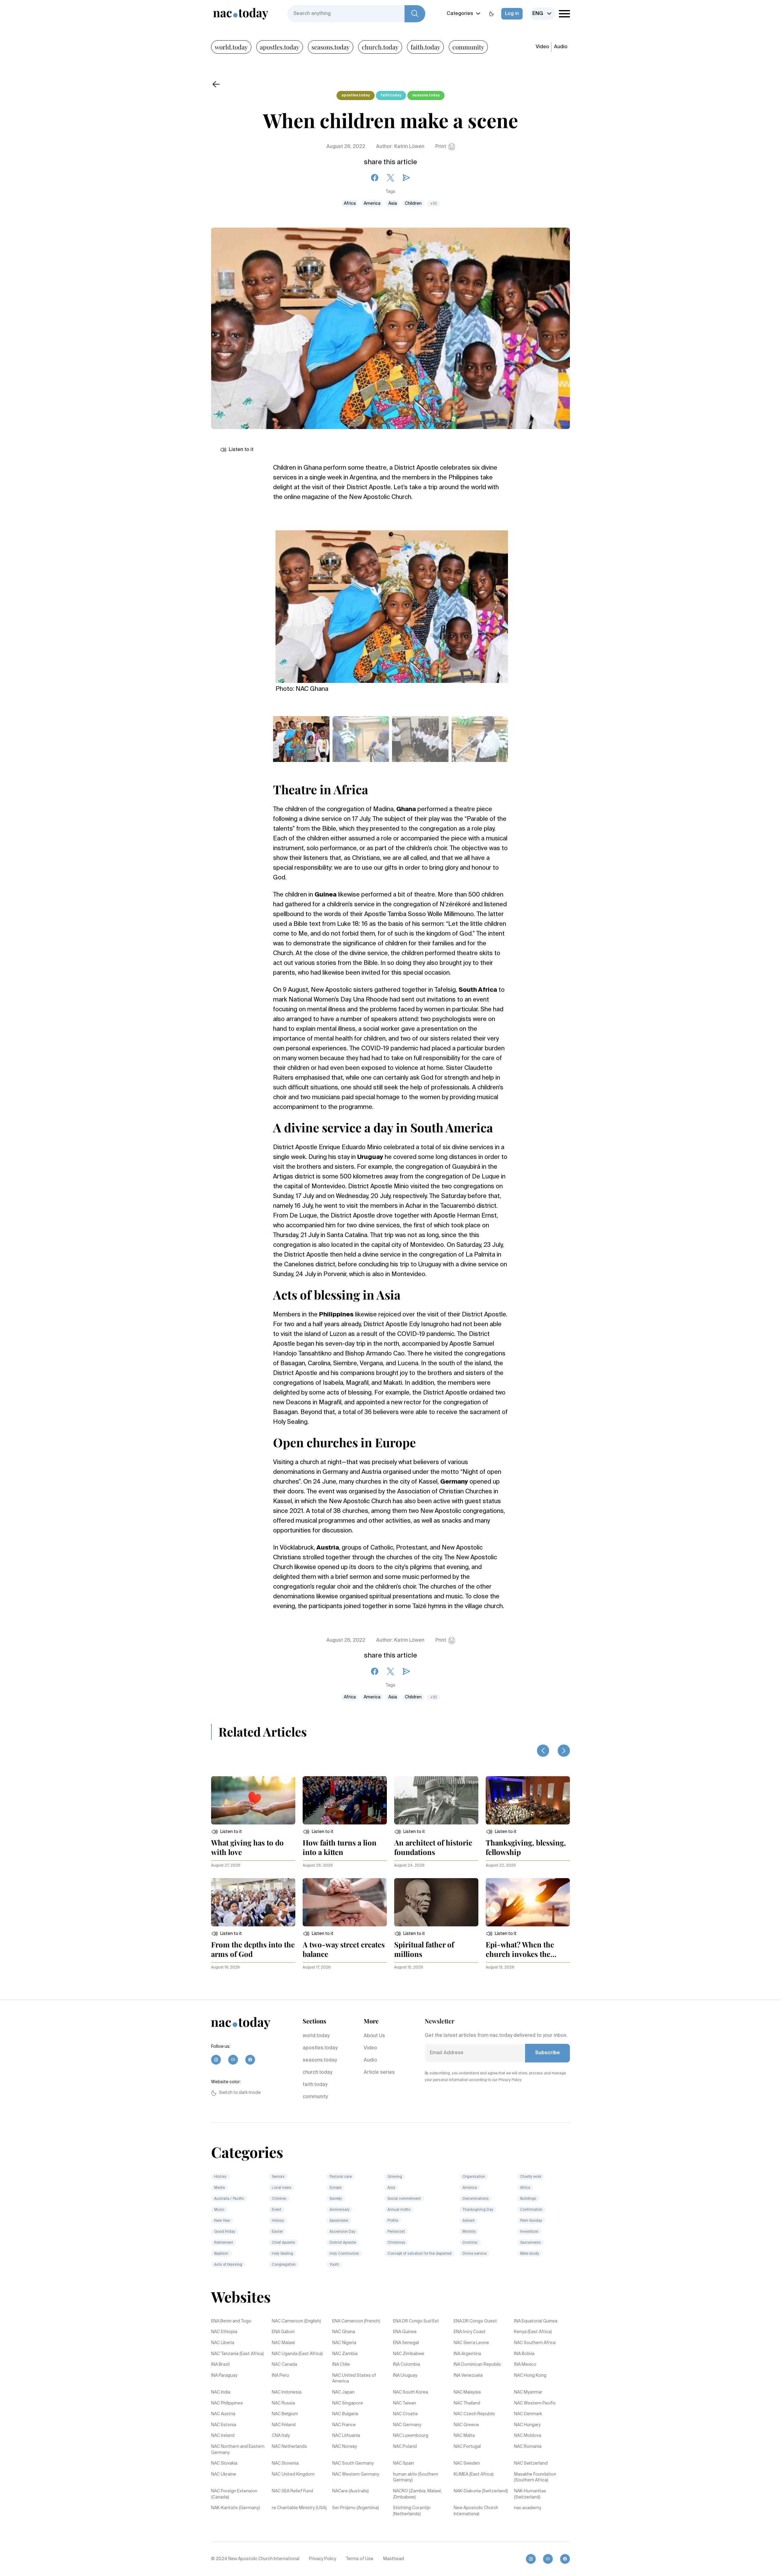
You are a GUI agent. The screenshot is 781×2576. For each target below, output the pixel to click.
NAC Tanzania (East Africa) (238, 2354)
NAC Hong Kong (530, 2376)
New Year (222, 2221)
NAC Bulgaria (345, 2414)
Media (220, 2188)
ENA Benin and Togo (231, 2321)
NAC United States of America (354, 2379)
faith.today (425, 47)
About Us (374, 2036)
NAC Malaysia (467, 2392)
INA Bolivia (524, 2354)
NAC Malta (464, 2436)
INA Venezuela (468, 2376)
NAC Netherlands (289, 2447)
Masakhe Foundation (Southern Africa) (535, 2477)
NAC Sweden (467, 2463)
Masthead (394, 2559)
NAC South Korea (410, 2392)
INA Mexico (525, 2365)
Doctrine (470, 2243)
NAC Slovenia (285, 2463)
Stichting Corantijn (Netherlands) (412, 2511)
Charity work (531, 2177)
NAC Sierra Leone (471, 2343)
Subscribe (547, 2053)
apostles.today (280, 47)
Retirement (224, 2243)
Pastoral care (341, 2177)
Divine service (475, 2254)
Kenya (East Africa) (533, 2332)
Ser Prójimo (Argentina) (356, 2508)
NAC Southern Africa (535, 2343)
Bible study (530, 2254)
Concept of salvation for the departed (419, 2254)
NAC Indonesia (287, 2392)
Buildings (528, 2199)
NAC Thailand (467, 2403)
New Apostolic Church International (476, 2511)
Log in (512, 14)
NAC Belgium (285, 2414)
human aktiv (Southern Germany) (416, 2477)
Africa (350, 204)
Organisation (474, 2177)
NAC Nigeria (344, 2343)
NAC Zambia (345, 2354)
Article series (379, 2073)
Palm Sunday (531, 2221)
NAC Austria (223, 2414)
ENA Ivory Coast (470, 2332)
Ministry (469, 2232)
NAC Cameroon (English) (296, 2321)
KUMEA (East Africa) (474, 2474)
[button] (227, 1832)
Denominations (476, 2199)
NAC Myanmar (528, 2392)
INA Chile (341, 2365)
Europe (335, 2188)
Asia (393, 204)
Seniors (278, 2177)
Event (277, 2210)
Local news (282, 2188)
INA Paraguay (224, 2376)
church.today (380, 47)
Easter (277, 2232)
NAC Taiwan (405, 2403)
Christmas (396, 2243)
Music (219, 2210)
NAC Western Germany (356, 2474)
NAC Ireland (223, 2436)
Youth (334, 2265)
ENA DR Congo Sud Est (416, 2321)
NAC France (344, 2425)
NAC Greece (466, 2425)
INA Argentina (467, 2354)
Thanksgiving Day (478, 2210)
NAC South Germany (353, 2463)
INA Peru (280, 2376)
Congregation (284, 2265)
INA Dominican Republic (477, 2365)
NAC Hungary (527, 2425)
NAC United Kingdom (293, 2474)
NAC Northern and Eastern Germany (238, 2450)
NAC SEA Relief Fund (292, 2491)
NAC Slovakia (224, 2463)
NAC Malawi (283, 2343)
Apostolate (339, 2221)
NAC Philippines (227, 2403)
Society (336, 2199)
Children (413, 204)
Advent (469, 2221)
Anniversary (340, 2210)
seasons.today (331, 47)
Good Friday (225, 2232)
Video (542, 47)
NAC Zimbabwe (409, 2354)
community (468, 47)
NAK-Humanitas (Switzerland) (530, 2494)
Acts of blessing (228, 2265)
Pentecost (396, 2232)
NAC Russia (283, 2403)
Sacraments (531, 2243)
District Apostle (343, 2243)
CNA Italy (281, 2436)
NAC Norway (345, 2447)
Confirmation (531, 2210)
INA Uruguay (405, 2376)
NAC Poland (405, 2447)
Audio (561, 47)
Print (441, 147)
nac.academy (528, 2508)
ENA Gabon (283, 2332)
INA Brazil (220, 2365)
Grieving (395, 2177)
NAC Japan (343, 2392)
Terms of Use (360, 2559)
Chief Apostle (283, 2243)
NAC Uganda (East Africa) (297, 2354)
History (221, 2177)
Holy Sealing (283, 2254)
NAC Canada (284, 2365)
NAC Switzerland (531, 2463)
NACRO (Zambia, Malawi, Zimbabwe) (417, 2494)
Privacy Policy (323, 2559)
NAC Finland (284, 2425)
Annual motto (399, 2210)
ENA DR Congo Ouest (475, 2321)
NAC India (221, 2392)
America (372, 204)
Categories (460, 14)
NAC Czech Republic (474, 2414)
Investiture (529, 2232)
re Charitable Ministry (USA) (299, 2508)
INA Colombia (407, 2365)
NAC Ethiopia (224, 2332)
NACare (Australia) (351, 2491)
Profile (393, 2221)
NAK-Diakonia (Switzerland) (481, 2491)
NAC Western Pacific (535, 2403)
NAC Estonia (224, 2425)
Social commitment (404, 2199)
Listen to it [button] (241, 450)
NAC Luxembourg (411, 2436)
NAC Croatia (405, 2414)
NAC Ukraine (224, 2474)
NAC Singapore (348, 2403)
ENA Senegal (406, 2343)
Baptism (222, 2254)
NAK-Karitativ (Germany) (236, 2508)
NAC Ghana (344, 2332)
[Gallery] (392, 603)
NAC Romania (528, 2447)
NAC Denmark (528, 2414)
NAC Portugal (467, 2447)
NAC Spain (403, 2463)
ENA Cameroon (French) (356, 2321)
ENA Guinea (405, 2332)
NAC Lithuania (346, 2436)
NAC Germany (407, 2425)
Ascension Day (342, 2232)
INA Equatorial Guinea (536, 2321)
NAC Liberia (223, 2343)
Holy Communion (344, 2254)
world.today (231, 47)
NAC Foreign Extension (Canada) (234, 2494)
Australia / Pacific (229, 2199)
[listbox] (543, 14)
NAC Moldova (528, 2436)
